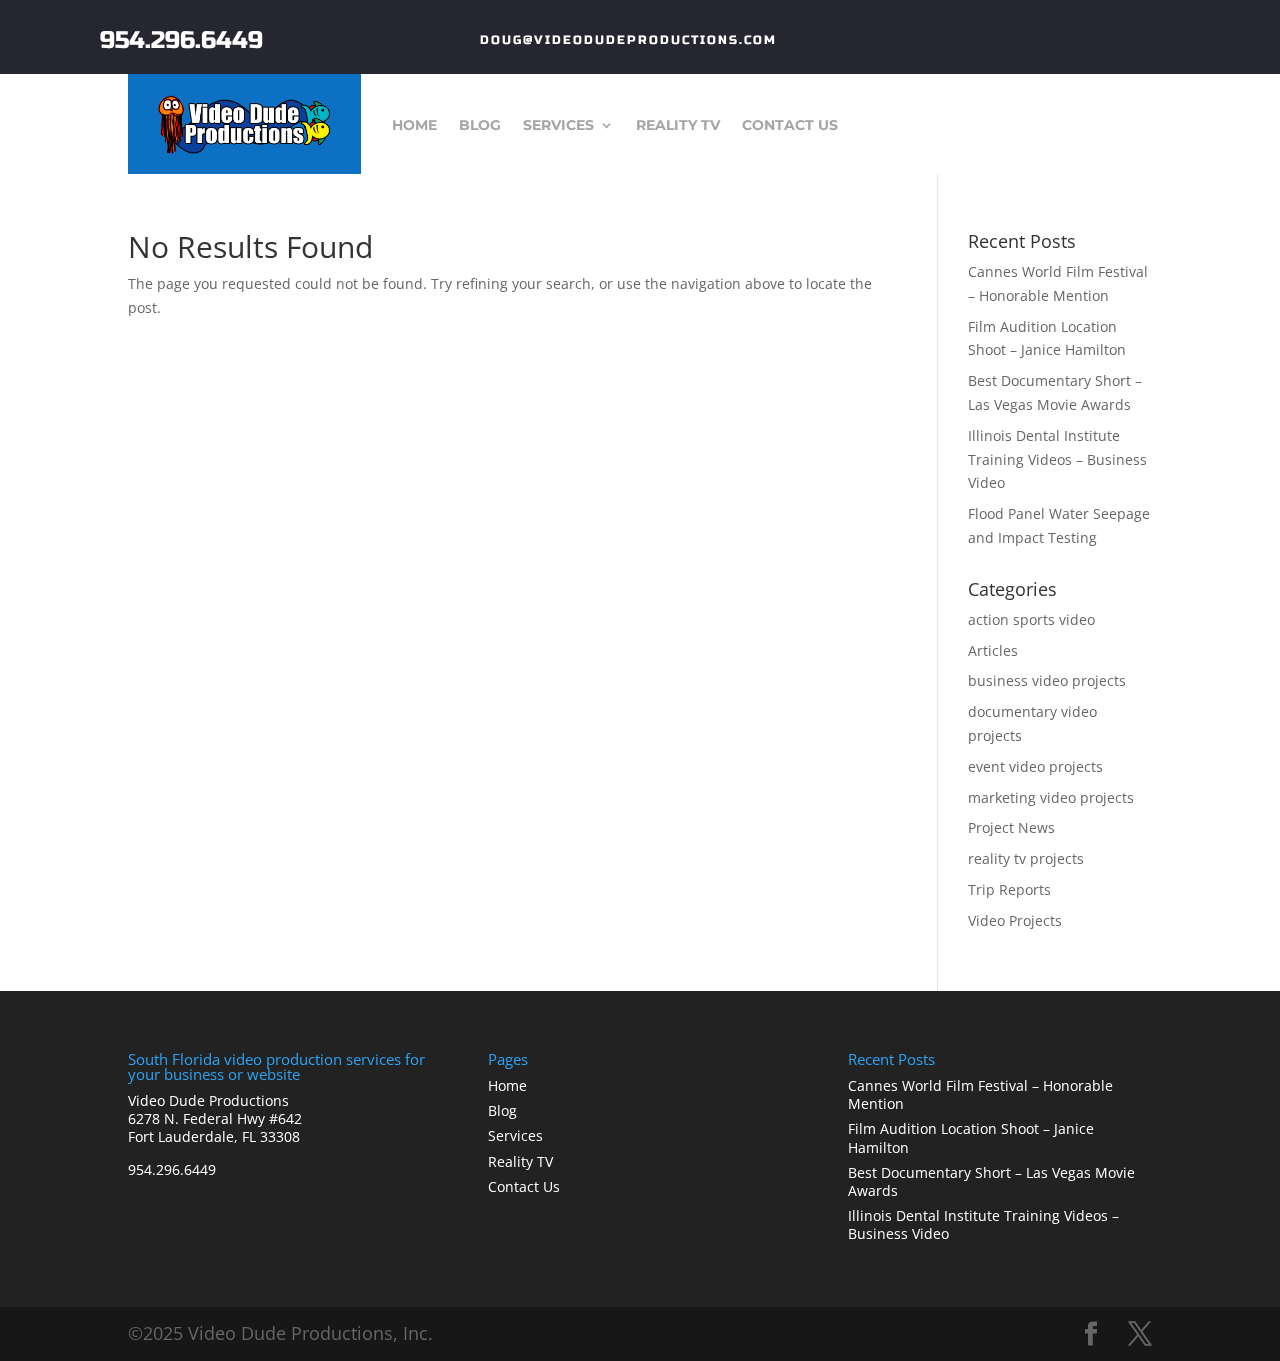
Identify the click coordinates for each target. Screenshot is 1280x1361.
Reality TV (678, 126)
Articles (993, 650)
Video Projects (1015, 920)
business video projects (1047, 680)
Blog (480, 126)
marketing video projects (1051, 797)
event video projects (1035, 766)
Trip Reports (1009, 889)
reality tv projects (1026, 858)
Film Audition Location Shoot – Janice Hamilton (971, 1137)
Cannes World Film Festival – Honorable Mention (980, 1094)
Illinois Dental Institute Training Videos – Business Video (1057, 459)
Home (414, 126)
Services (558, 126)
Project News (1011, 827)
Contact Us (790, 126)
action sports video (1031, 619)
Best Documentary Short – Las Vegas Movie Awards (991, 1181)
